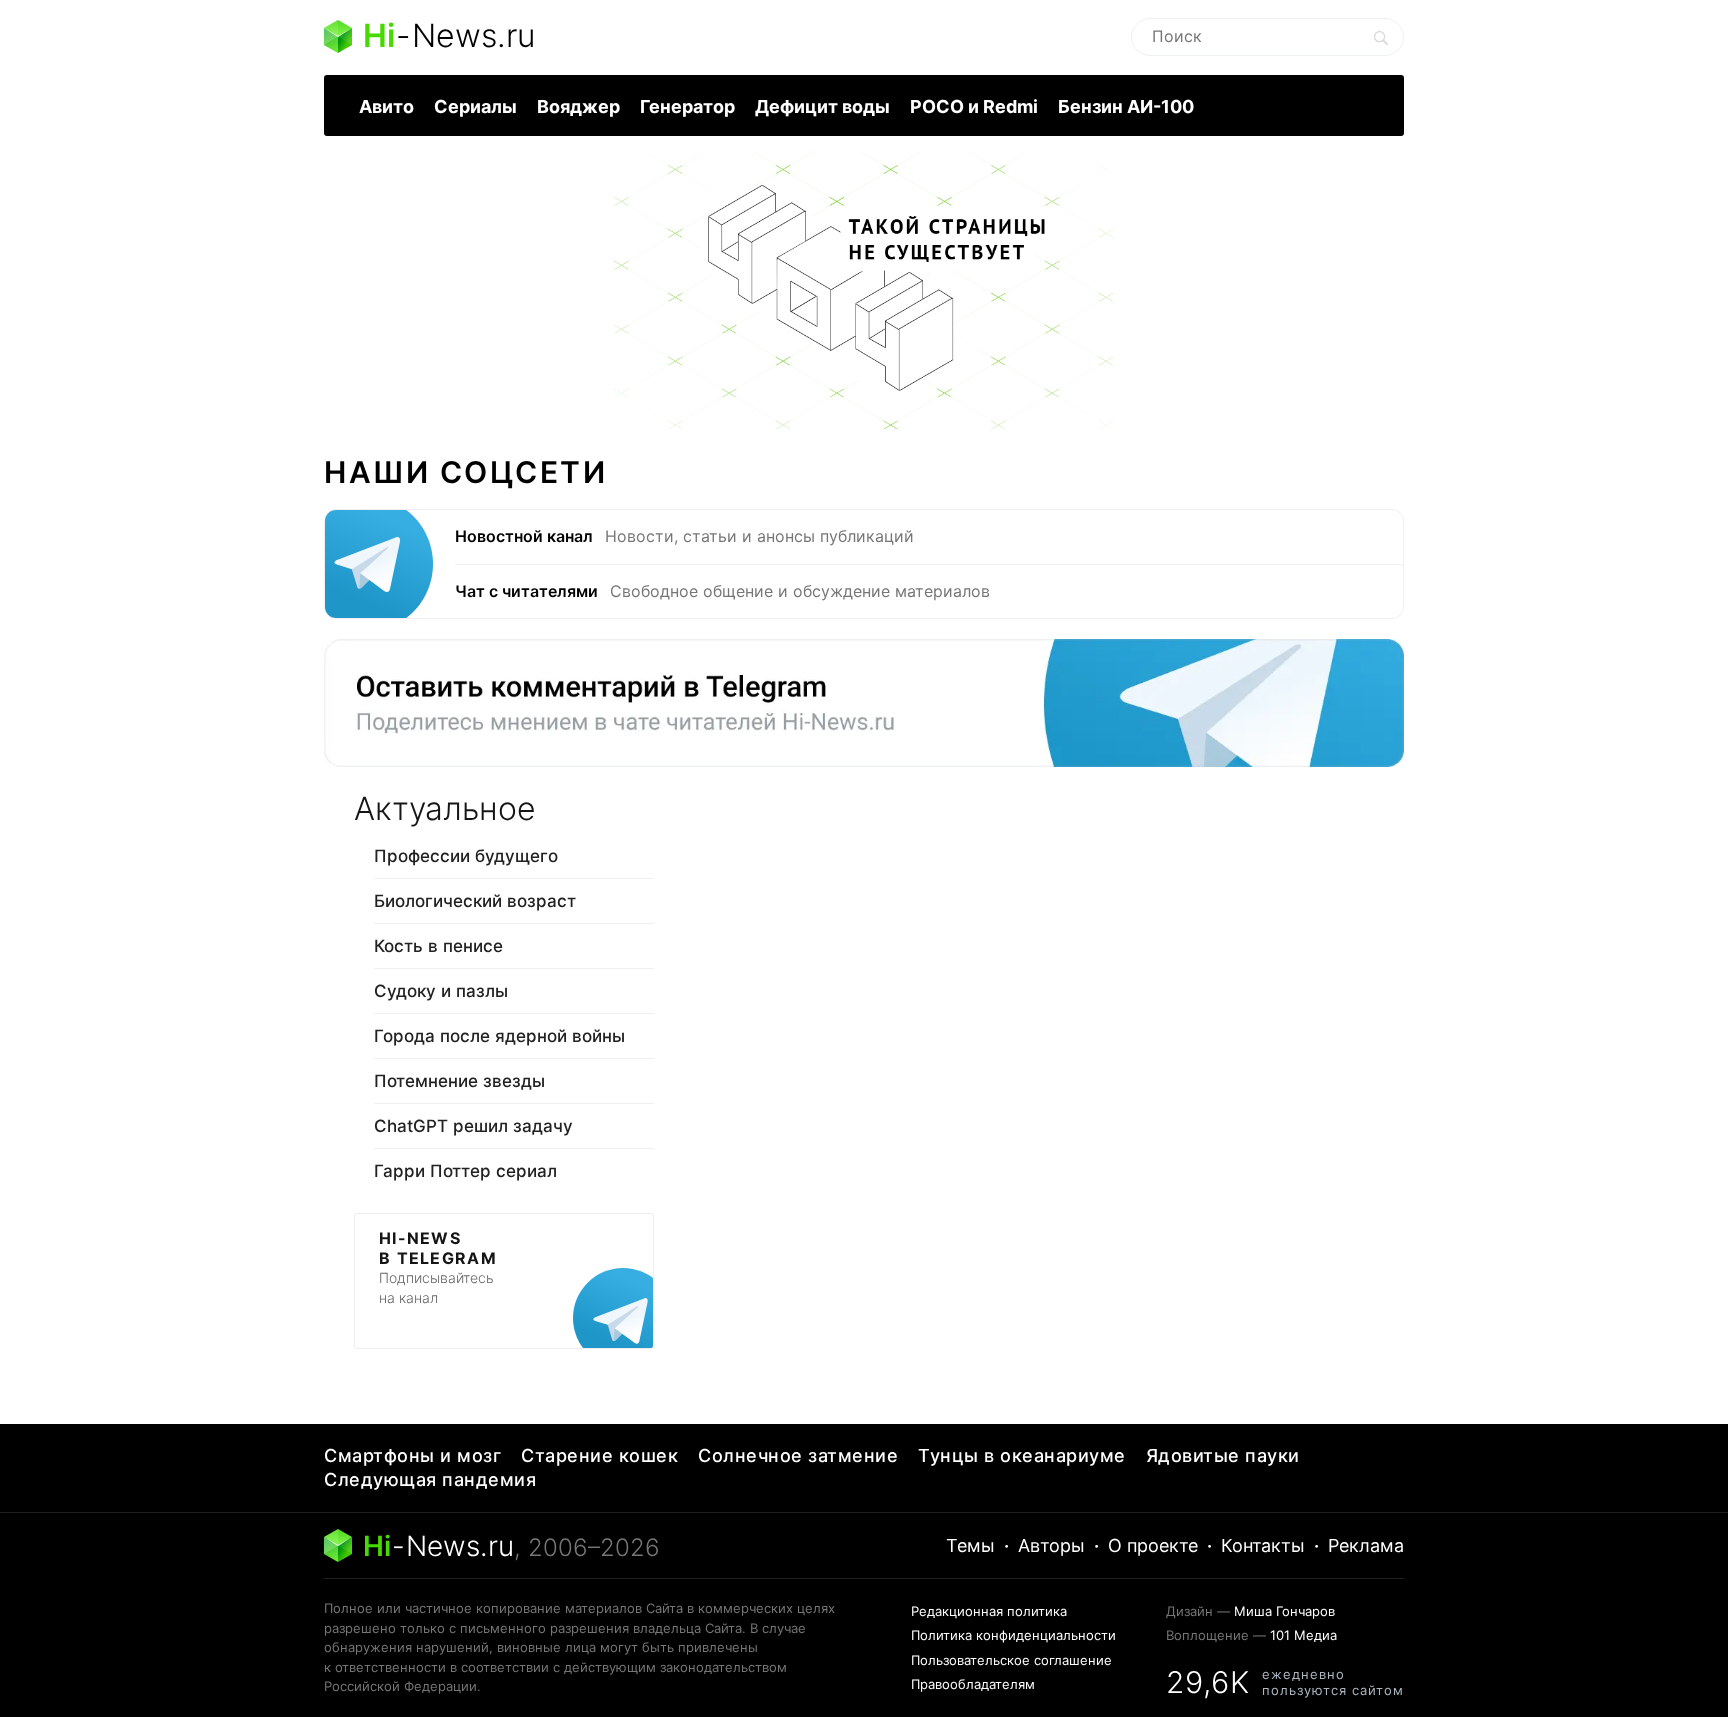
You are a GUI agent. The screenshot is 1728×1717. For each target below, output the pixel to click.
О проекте (1153, 1545)
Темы (970, 1545)
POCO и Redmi (974, 106)
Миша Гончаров (1284, 1611)
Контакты (1263, 1545)
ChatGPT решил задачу (473, 1126)
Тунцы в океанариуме (1022, 1455)
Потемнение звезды (459, 1081)
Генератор (687, 106)
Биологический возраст (475, 901)
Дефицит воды (822, 106)
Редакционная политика (989, 1611)
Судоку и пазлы (441, 991)
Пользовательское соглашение (1011, 1660)
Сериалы (475, 106)
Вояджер (578, 106)
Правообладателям (973, 1684)
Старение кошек (599, 1455)
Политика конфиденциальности (1013, 1635)
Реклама (1366, 1545)
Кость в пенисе (438, 946)
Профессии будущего (466, 856)
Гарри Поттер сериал (465, 1171)
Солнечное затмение (798, 1455)
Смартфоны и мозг (412, 1455)
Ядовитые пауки (1223, 1455)
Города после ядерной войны (499, 1036)
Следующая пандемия (430, 1479)
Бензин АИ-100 (1126, 106)
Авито (386, 106)
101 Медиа (1303, 1635)
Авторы (1051, 1545)
